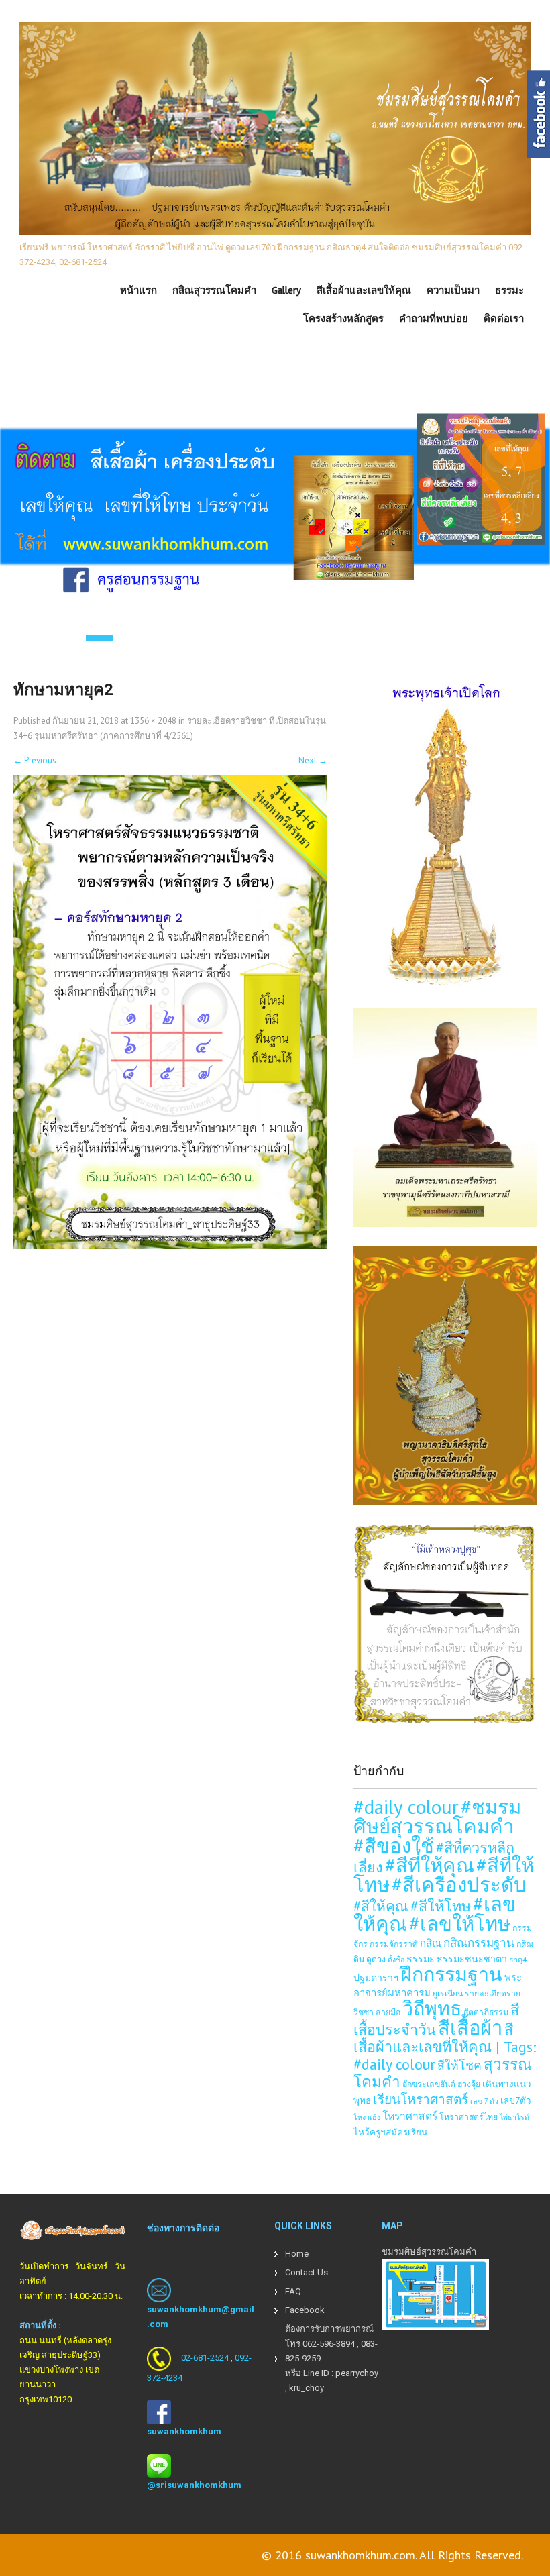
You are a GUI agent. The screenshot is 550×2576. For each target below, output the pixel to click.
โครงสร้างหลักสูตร (343, 319)
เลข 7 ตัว (484, 2101)
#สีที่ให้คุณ (430, 1865)
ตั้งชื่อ (396, 1960)
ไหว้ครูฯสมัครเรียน (390, 2132)
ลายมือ (388, 2012)
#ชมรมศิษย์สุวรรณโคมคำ (437, 1816)
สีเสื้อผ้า (470, 2027)
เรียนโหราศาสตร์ (421, 2099)
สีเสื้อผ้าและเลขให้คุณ (364, 290)
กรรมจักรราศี (394, 1943)
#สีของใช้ (394, 1845)
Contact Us (307, 2272)
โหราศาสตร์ (410, 2116)
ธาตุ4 (518, 1960)
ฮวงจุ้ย (469, 2084)
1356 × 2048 (153, 721)
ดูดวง (376, 1959)
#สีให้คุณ (381, 1906)
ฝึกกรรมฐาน (451, 1974)
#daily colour (406, 1807)
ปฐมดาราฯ (376, 1977)
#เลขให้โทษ (460, 1923)
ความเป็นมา (453, 290)
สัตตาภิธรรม (486, 2012)
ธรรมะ (509, 290)
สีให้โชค (459, 2065)
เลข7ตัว (516, 2100)
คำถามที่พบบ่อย (434, 319)
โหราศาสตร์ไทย (469, 2116)
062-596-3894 (329, 2344)
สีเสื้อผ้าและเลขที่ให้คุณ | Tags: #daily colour (445, 2047)
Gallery (286, 290)
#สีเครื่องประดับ (459, 1884)
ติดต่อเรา (504, 319)
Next (313, 760)
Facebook (305, 2310)
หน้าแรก (139, 290)
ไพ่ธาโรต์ (514, 2117)
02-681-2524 (205, 2358)
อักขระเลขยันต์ (429, 2084)
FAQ (293, 2291)
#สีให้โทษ (441, 1906)
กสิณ (431, 1943)
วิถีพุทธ (432, 2008)
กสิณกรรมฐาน (479, 1943)
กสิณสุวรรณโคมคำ (214, 290)
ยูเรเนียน (448, 1993)
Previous (35, 760)
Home (297, 2254)
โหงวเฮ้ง (367, 2117)
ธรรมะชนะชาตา (472, 1958)
